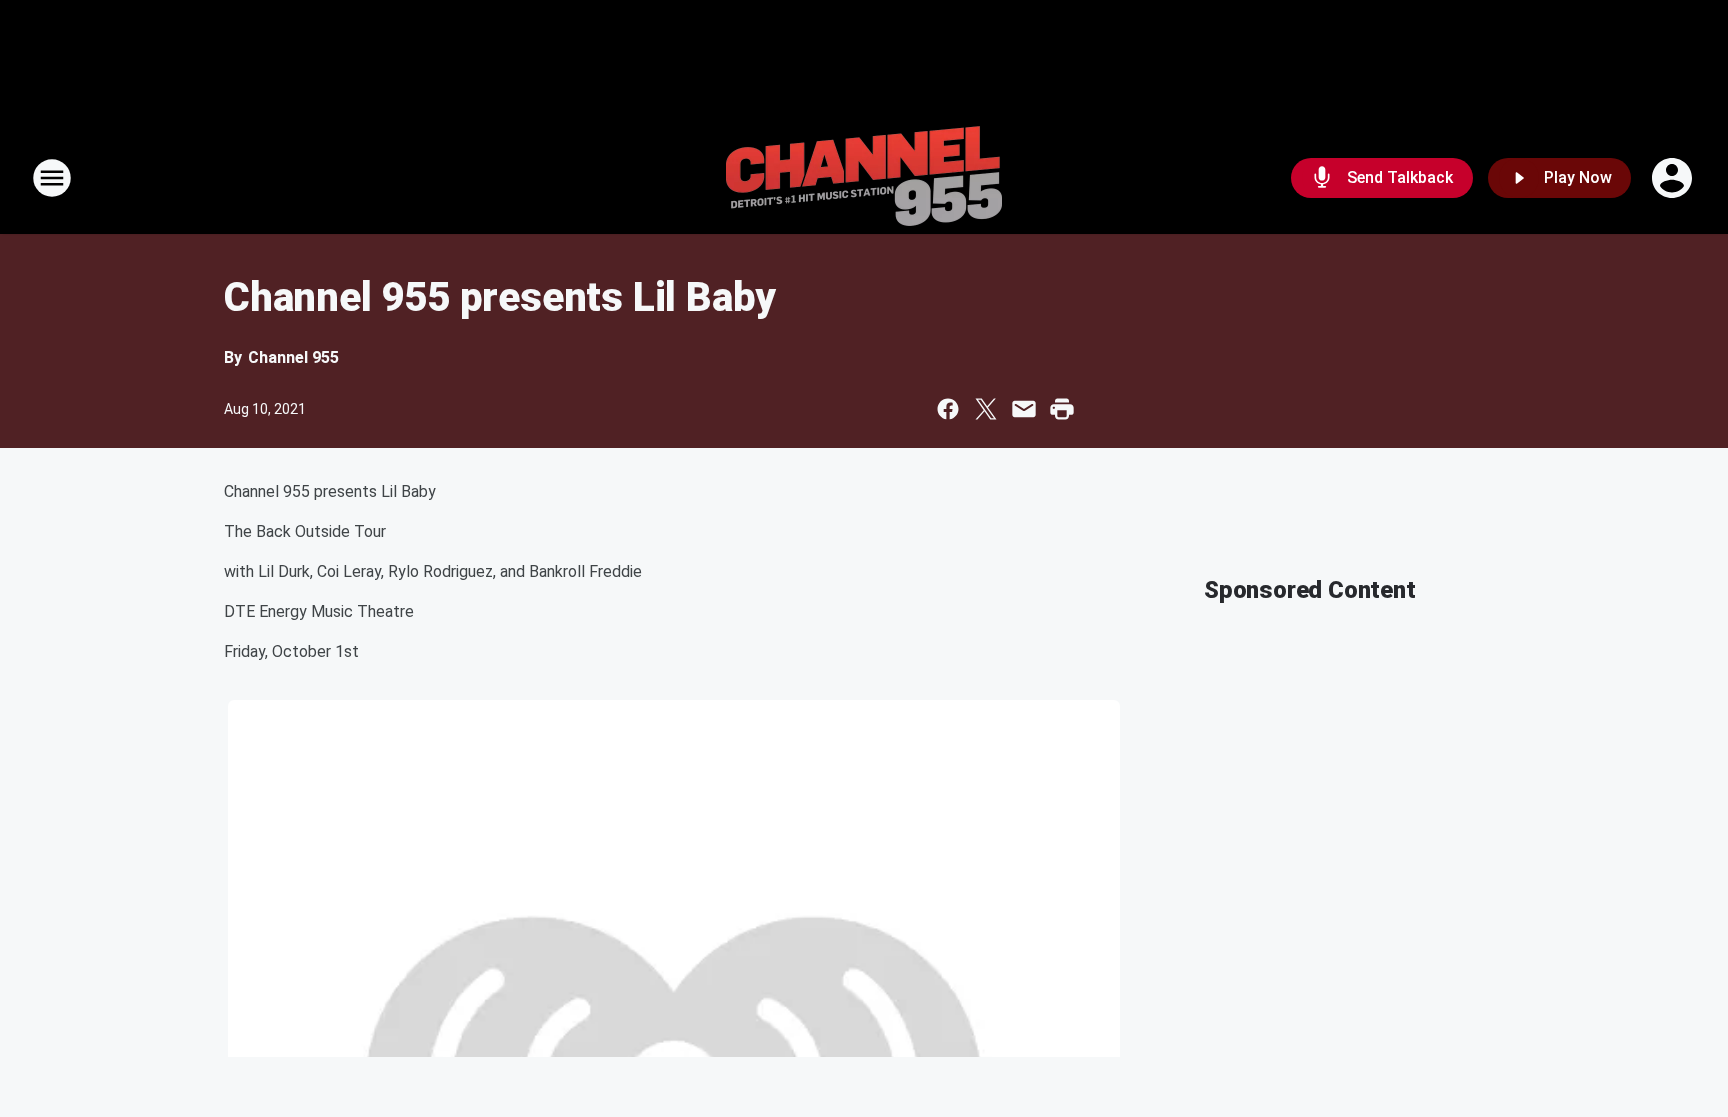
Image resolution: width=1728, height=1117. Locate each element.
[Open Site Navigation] (52, 178)
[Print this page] (1062, 409)
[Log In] (1674, 178)
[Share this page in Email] (1024, 409)
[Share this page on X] (986, 409)
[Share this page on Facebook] (948, 409)
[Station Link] (864, 178)
